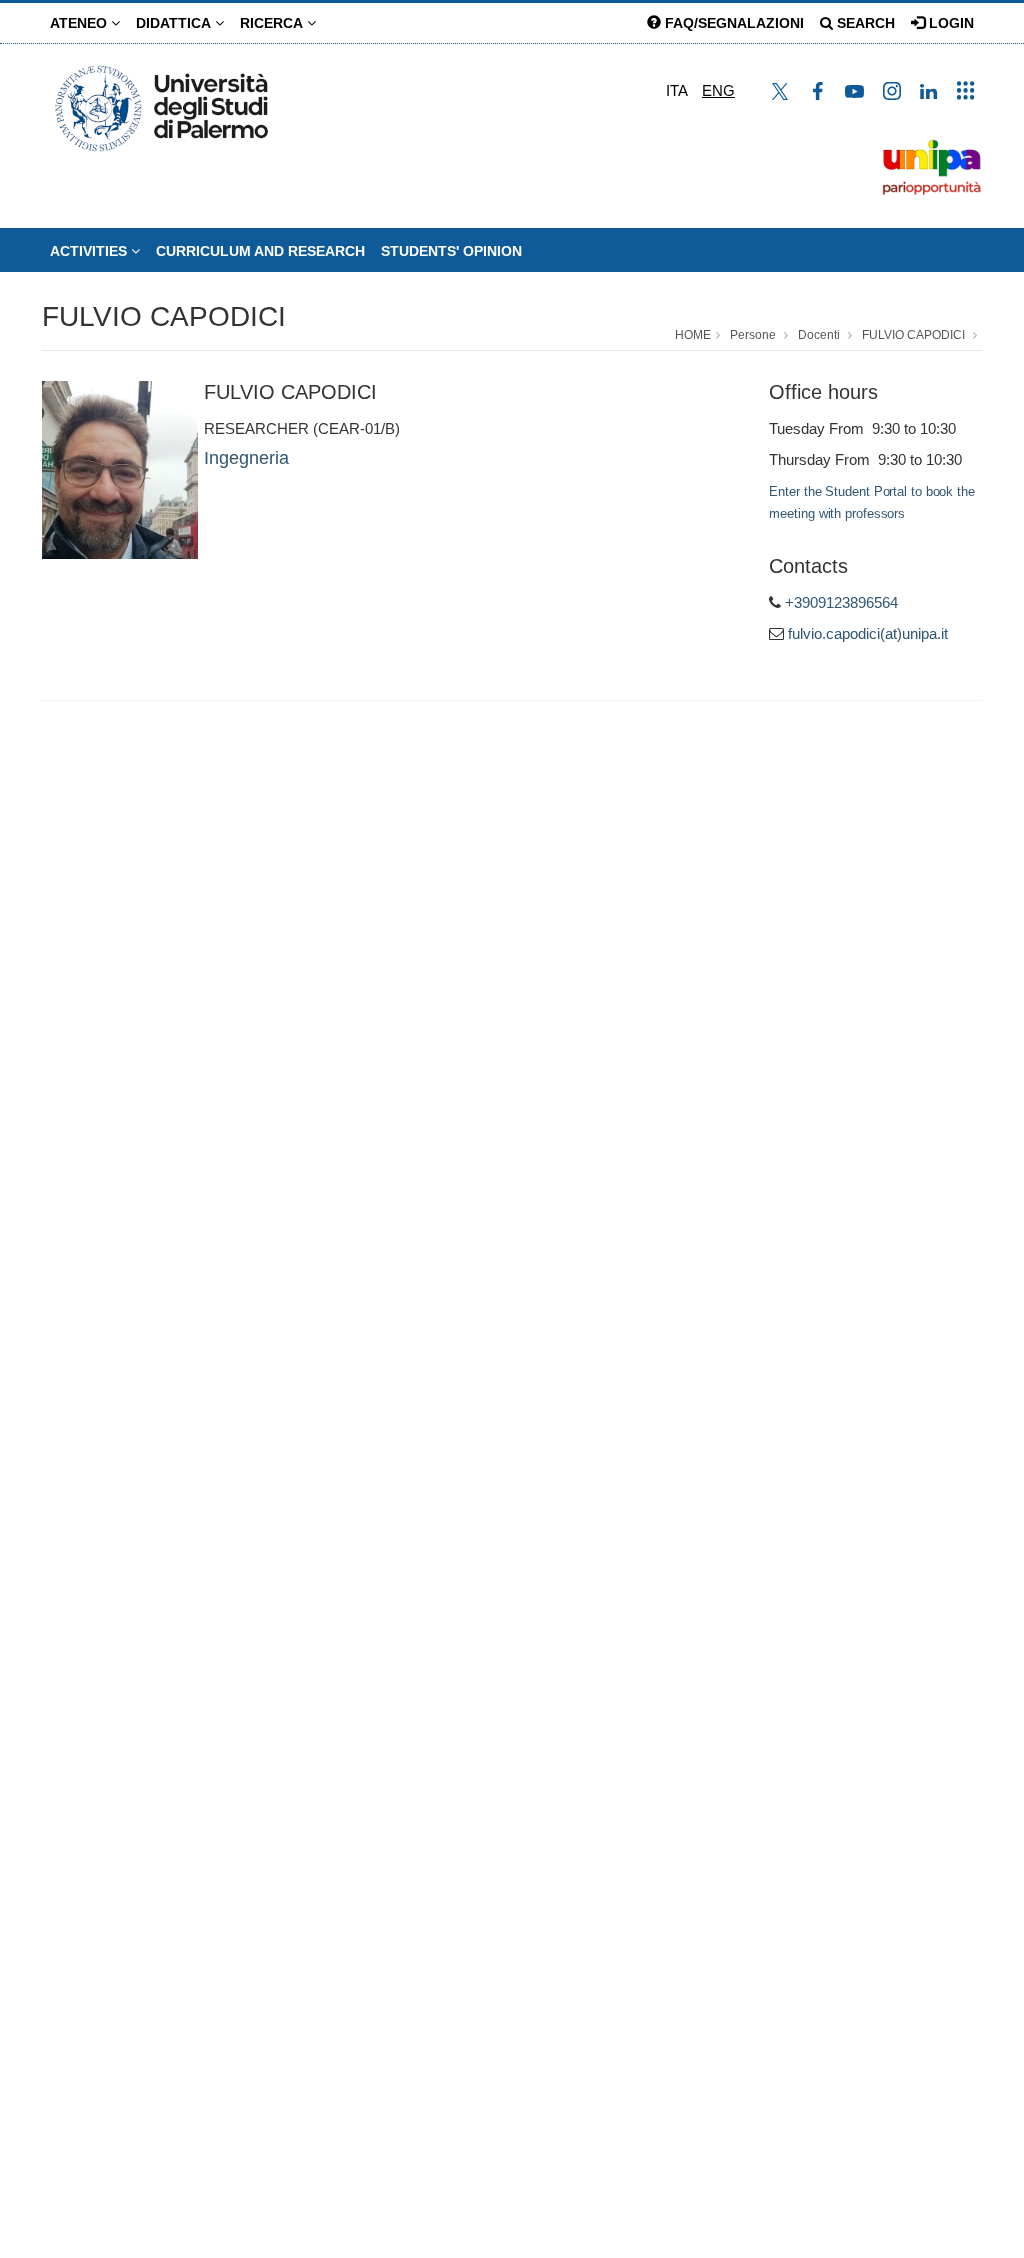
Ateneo (80, 23)
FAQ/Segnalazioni (732, 23)
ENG (718, 90)
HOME (693, 335)
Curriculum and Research (260, 251)
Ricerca (273, 23)
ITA (677, 90)
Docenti (819, 335)
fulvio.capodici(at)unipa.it (868, 633)
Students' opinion (451, 251)
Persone (753, 335)
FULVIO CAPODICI (164, 316)
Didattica (175, 23)
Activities (90, 251)
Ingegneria (246, 458)
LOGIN (949, 23)
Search (864, 23)
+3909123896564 (841, 602)
